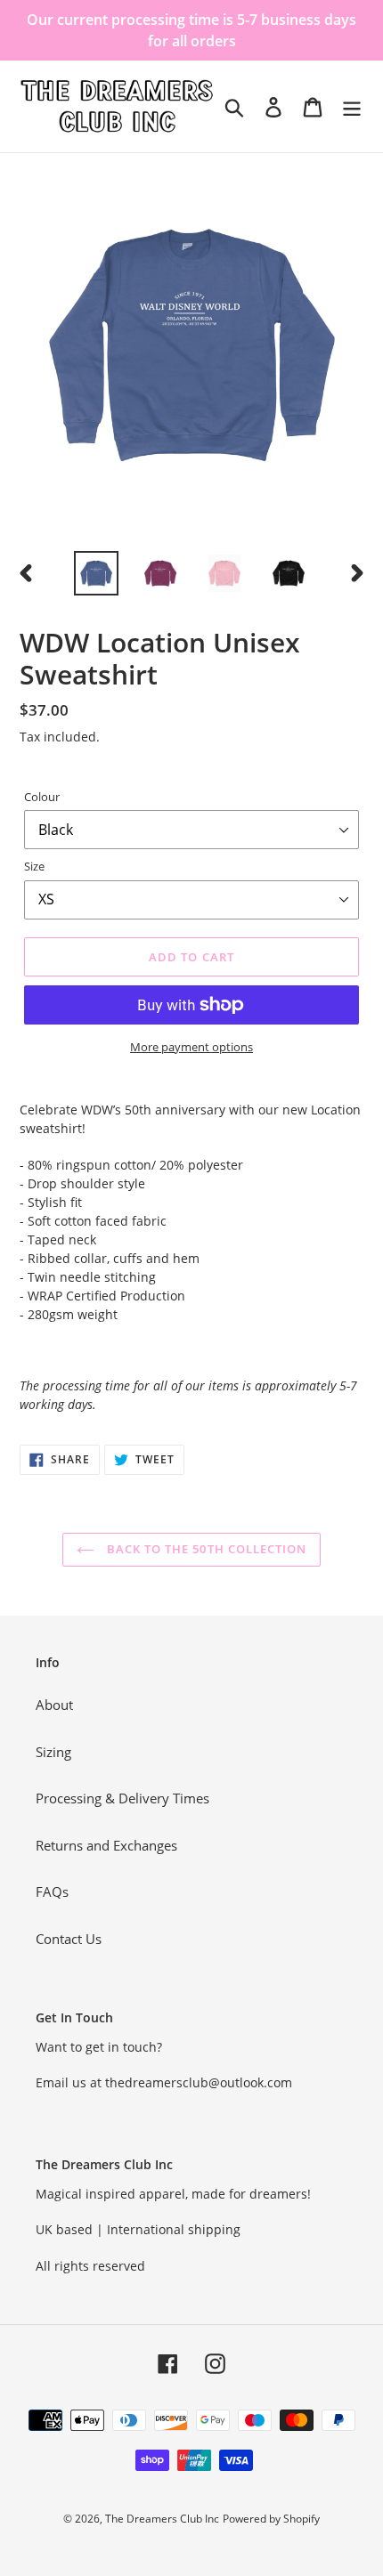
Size (34, 866)
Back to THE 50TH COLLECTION (205, 1549)
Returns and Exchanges (106, 1845)
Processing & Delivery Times (122, 1798)
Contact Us (69, 1939)
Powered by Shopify (271, 2519)
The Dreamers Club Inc (162, 2519)
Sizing (53, 1752)
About (54, 1705)
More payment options (191, 1047)
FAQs (52, 1891)
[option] (96, 573)
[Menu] (352, 106)
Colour (42, 797)
